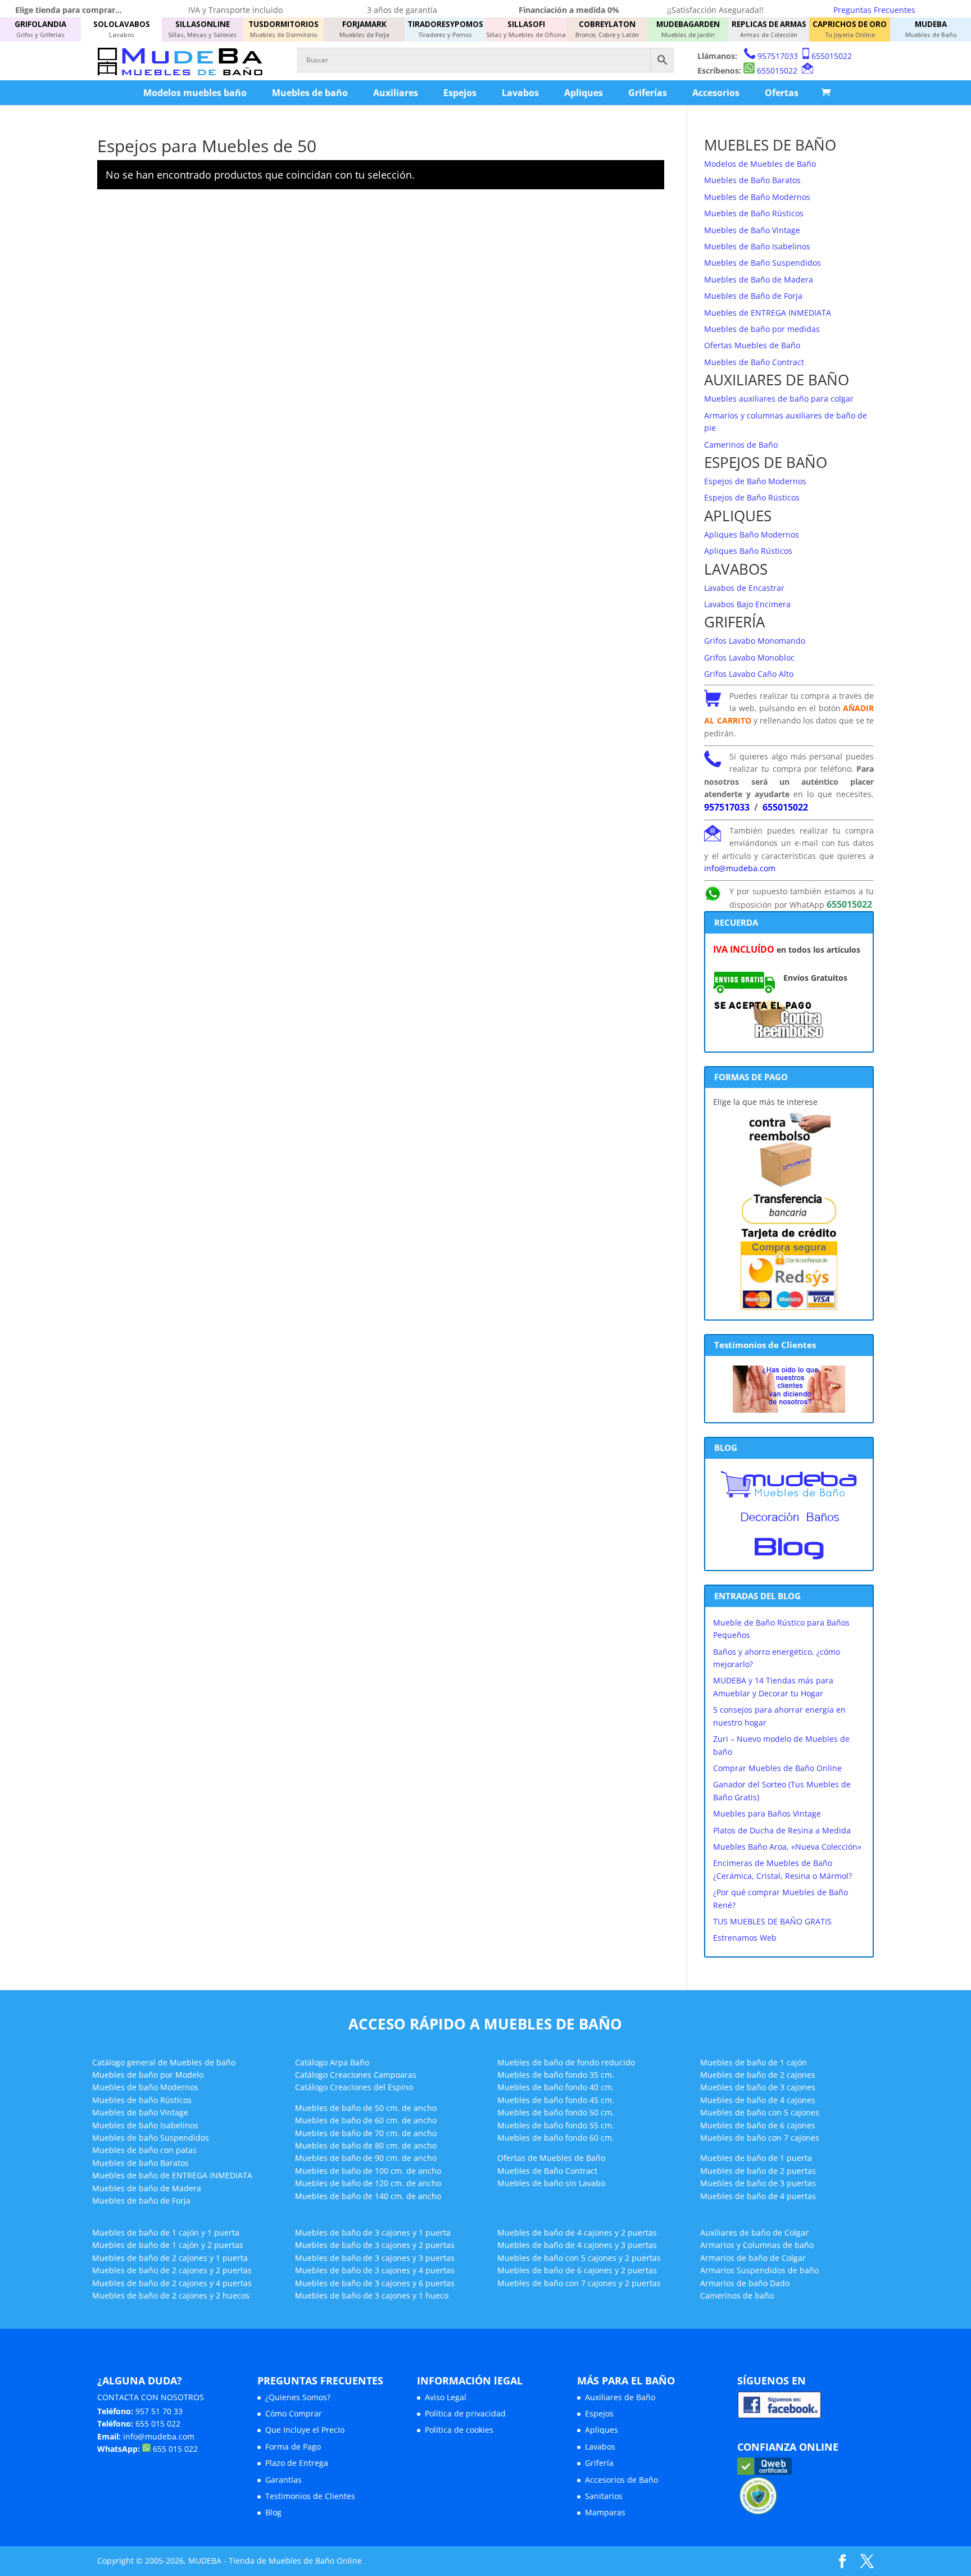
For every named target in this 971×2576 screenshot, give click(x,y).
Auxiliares (396, 93)
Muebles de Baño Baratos (752, 180)
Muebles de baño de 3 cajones (758, 2087)
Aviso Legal (446, 2397)
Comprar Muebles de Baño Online (777, 1768)
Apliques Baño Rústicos (748, 551)
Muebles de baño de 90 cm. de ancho (366, 2158)
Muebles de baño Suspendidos (151, 2138)
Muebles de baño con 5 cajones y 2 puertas (579, 2258)
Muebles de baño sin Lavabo (551, 2183)
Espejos (460, 93)
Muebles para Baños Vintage (767, 1813)
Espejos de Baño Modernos (755, 481)
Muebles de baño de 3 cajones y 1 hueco (372, 2295)
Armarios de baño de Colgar (753, 2258)
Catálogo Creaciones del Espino (354, 2087)
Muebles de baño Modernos (145, 2087)
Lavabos (520, 93)
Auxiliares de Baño (620, 2397)
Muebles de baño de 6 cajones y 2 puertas (577, 2270)
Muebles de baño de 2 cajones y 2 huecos (171, 2295)
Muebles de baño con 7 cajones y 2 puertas (579, 2283)
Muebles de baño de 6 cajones (758, 2125)
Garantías (283, 2480)
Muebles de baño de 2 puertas (758, 2171)
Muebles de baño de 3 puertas (758, 2183)
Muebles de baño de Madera (147, 2188)
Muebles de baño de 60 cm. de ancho (366, 2120)
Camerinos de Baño (741, 445)
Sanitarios (604, 2496)
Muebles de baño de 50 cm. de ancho (366, 2108)
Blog (273, 2512)
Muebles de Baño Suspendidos (763, 263)
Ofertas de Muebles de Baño (551, 2158)
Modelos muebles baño (195, 93)
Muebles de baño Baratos (140, 2163)
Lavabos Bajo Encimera (747, 604)
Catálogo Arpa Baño (332, 2062)
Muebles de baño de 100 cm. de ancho (368, 2171)
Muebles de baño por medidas (762, 329)
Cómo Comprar (294, 2413)
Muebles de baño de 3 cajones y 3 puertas (375, 2258)
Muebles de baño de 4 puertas (758, 2196)
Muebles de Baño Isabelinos (757, 246)
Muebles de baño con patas (144, 2150)
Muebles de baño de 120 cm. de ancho (368, 2183)
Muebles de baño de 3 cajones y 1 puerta (373, 2233)
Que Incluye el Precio (305, 2430)
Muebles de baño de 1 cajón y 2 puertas (168, 2245)
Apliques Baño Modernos (752, 534)
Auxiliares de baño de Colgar (754, 2233)
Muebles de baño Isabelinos (145, 2125)
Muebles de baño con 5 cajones (760, 2112)
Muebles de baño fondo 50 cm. (556, 2112)
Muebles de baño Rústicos (142, 2100)
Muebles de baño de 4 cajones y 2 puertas (577, 2233)
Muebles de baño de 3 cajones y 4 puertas (375, 2270)
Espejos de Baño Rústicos (752, 497)
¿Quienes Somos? (298, 2397)
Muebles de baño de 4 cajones (758, 2100)
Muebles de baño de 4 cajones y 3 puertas (577, 2245)
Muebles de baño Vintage (140, 2112)
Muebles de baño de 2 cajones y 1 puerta (170, 2258)
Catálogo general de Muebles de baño (164, 2062)
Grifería (599, 2463)
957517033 (778, 56)
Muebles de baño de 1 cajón (754, 2062)
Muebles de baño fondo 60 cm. (556, 2138)
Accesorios (716, 93)
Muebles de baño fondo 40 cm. (556, 2087)
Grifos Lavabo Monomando (755, 641)
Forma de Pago (293, 2447)
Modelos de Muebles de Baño (760, 164)
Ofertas (782, 93)
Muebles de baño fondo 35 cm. (556, 2075)
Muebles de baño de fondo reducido (566, 2062)
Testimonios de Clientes (310, 2496)
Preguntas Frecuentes (874, 10)
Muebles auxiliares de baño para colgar (779, 399)
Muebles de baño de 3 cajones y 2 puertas (375, 2245)
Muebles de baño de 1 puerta (756, 2158)
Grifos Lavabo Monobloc (749, 657)
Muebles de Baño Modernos (757, 197)
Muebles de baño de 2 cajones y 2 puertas (172, 2270)
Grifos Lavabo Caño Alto (749, 674)
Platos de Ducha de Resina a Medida (782, 1830)
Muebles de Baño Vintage (752, 230)
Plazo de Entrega (297, 2463)
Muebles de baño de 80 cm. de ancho (366, 2145)
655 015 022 (158, 2423)
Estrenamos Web (745, 1938)
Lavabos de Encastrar (744, 588)
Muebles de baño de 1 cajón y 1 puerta (166, 2233)
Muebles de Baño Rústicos (754, 213)
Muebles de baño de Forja (141, 2200)
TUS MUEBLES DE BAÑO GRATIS (772, 1921)
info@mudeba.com (740, 868)
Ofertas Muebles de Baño (752, 345)
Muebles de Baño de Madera (759, 279)
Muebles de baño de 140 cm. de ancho (368, 2196)
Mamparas (605, 2512)
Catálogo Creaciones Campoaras (356, 2075)
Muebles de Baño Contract (754, 362)
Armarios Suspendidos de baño (759, 2270)
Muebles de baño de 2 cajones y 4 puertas (172, 2283)
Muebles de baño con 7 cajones (760, 2138)
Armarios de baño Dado (745, 2283)
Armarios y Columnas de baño (757, 2245)
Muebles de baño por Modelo (148, 2075)
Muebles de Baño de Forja (753, 296)
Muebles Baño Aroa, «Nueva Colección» (787, 1847)
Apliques (584, 93)
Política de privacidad (465, 2413)
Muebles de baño (310, 93)
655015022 (832, 56)
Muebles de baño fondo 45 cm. (556, 2100)
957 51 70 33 (159, 2411)
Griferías (648, 93)
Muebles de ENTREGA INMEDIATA (768, 313)
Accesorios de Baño (621, 2480)
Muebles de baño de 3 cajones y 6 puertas (375, 2283)
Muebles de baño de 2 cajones (758, 2075)
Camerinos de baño (737, 2295)
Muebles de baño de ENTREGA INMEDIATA (172, 2175)
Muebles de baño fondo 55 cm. (556, 2125)
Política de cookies (459, 2430)
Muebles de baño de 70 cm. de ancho (366, 2133)
